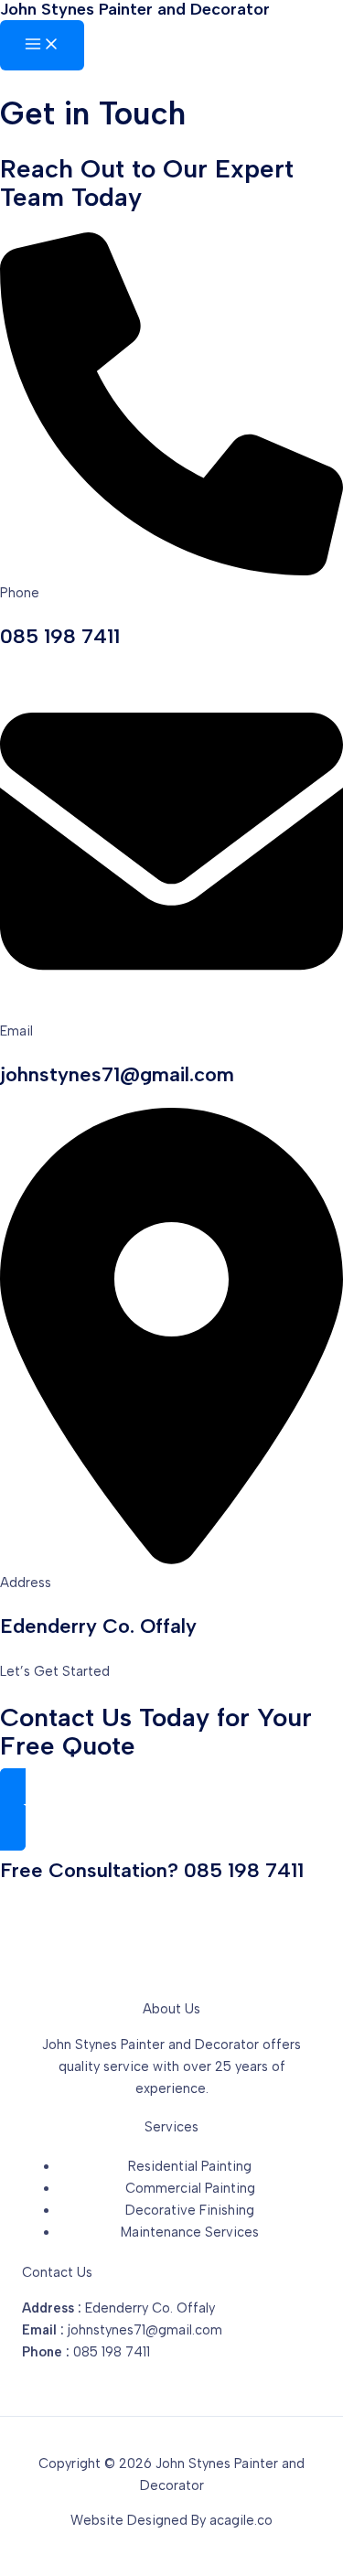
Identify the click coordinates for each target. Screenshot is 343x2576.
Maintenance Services (190, 2232)
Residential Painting (190, 2166)
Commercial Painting (190, 2188)
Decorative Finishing (190, 2210)
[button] (171, 1809)
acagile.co (241, 2520)
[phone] (171, 571)
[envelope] (171, 1008)
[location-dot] (171, 1561)
